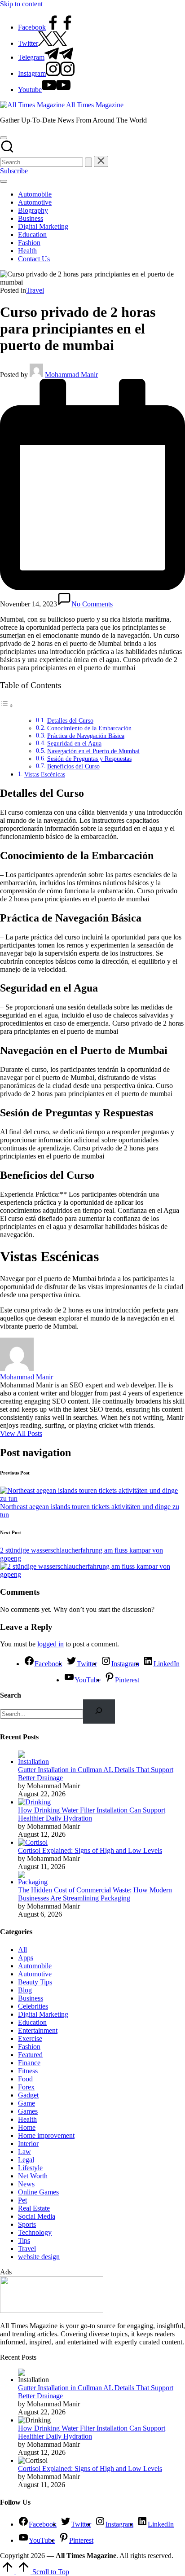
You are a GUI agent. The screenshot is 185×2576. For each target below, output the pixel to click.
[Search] (99, 1711)
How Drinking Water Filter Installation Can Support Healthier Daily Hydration (92, 1814)
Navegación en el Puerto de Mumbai (93, 751)
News (26, 2184)
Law (24, 2152)
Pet (22, 2200)
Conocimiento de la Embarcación (89, 728)
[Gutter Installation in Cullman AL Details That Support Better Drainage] (35, 1762)
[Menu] (4, 181)
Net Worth (33, 2176)
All (22, 1950)
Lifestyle (30, 2168)
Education (32, 2022)
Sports (27, 2224)
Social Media (37, 2216)
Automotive (35, 1974)
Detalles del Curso (70, 721)
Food (25, 2079)
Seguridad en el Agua (74, 744)
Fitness (28, 2071)
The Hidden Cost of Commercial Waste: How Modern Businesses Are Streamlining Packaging (95, 1894)
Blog (25, 1990)
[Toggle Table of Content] (7, 705)
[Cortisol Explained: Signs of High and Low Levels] (33, 1842)
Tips (24, 2240)
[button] (88, 162)
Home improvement (46, 2135)
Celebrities (33, 2006)
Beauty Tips (35, 1982)
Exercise (30, 2038)
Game (26, 2103)
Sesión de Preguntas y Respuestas (89, 759)
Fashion (29, 2047)
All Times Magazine (95, 105)
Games (28, 2111)
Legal (26, 2160)
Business (31, 1998)
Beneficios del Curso (73, 766)
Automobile (35, 1966)
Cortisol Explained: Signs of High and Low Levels (90, 1850)
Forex (26, 2087)
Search (11, 1695)
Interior (28, 2144)
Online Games (38, 2192)
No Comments (92, 604)
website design (39, 2257)
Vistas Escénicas (45, 774)
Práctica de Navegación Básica (86, 736)
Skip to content (21, 4)
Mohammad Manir (26, 1377)
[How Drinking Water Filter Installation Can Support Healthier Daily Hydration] (34, 1802)
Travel (35, 290)
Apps (26, 1958)
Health (27, 2119)
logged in (51, 1644)
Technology (35, 2232)
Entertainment (38, 2030)
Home (27, 2127)
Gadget (28, 2095)
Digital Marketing (43, 2014)
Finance (29, 2063)
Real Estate (34, 2208)
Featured (30, 2055)
